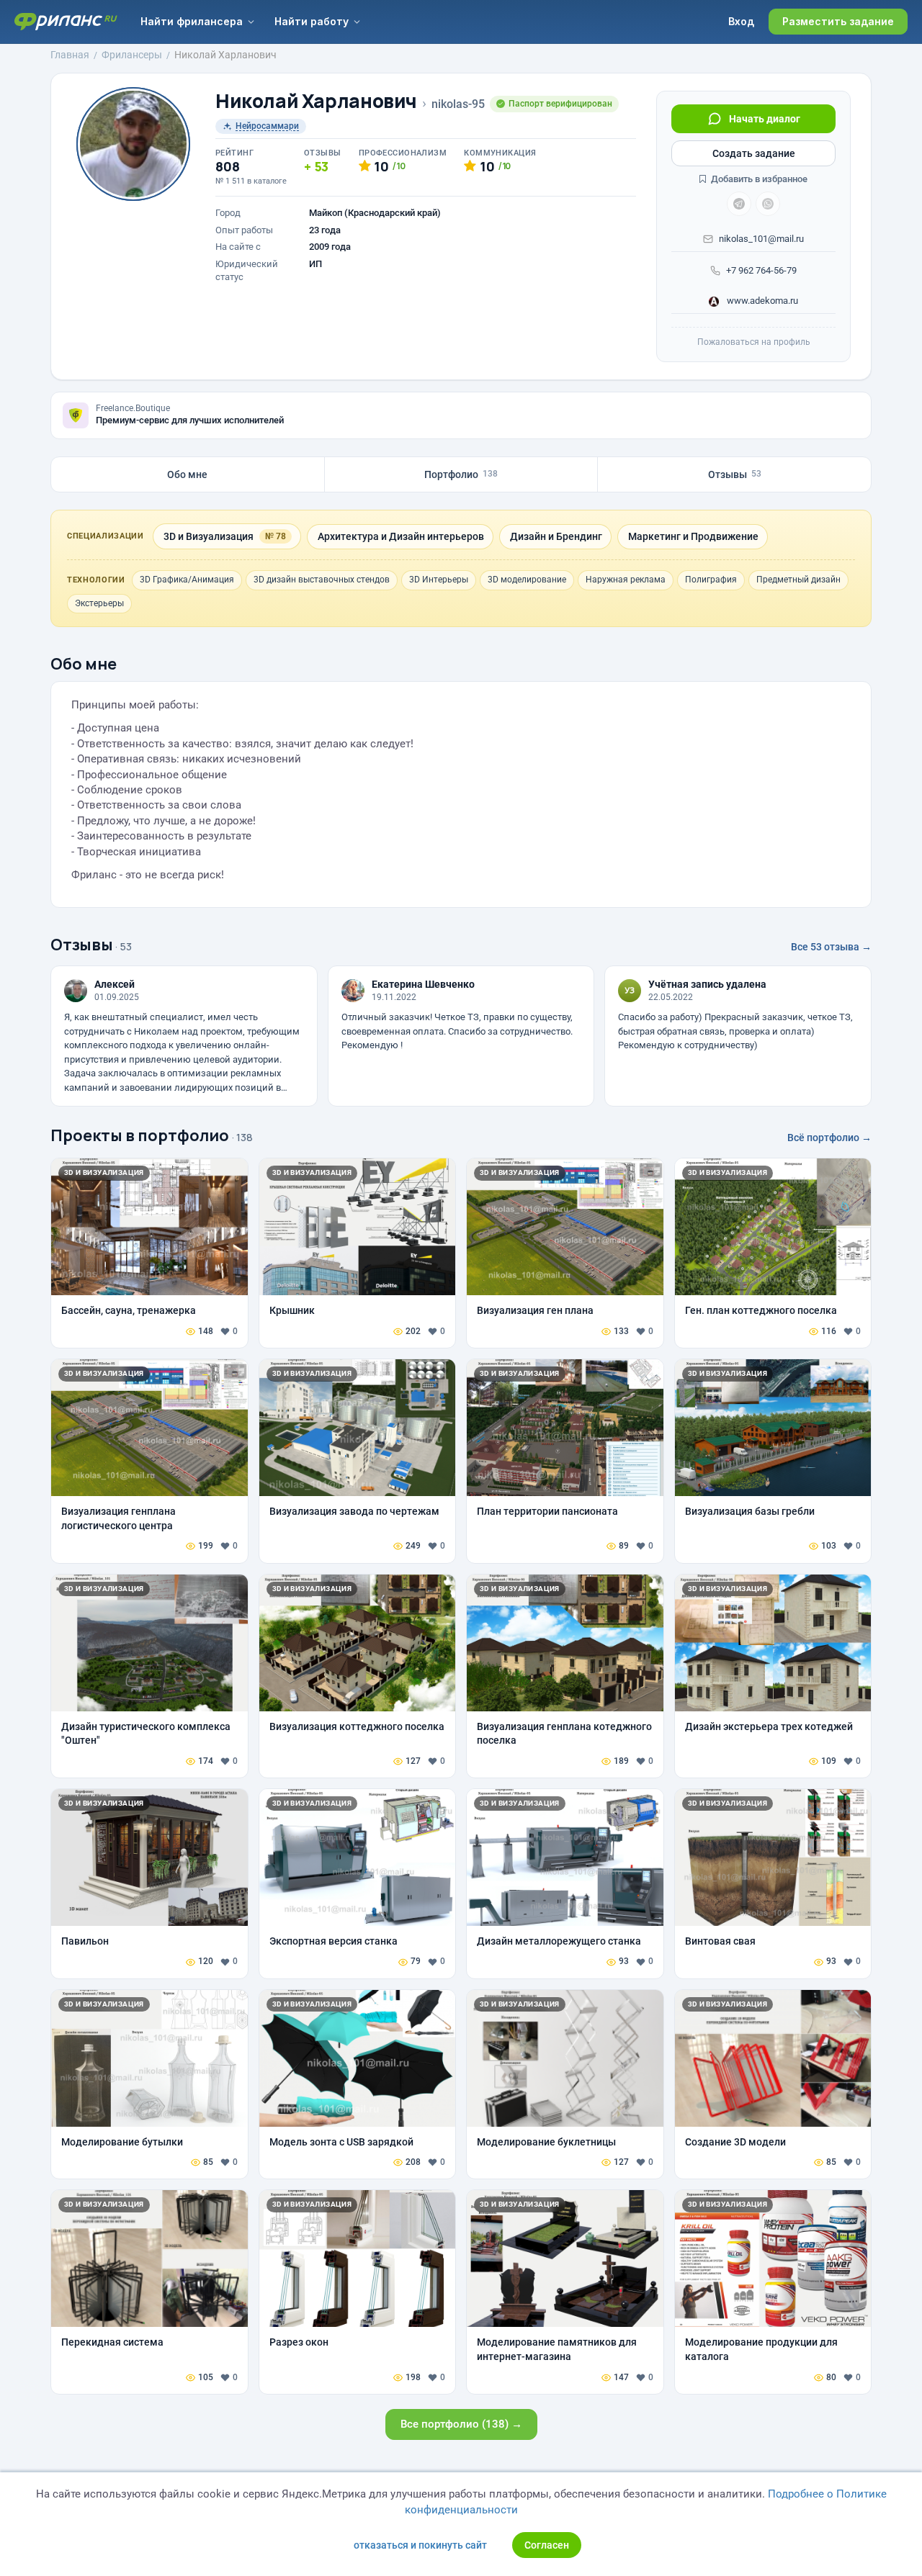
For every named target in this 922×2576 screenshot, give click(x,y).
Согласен (547, 2545)
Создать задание (754, 153)
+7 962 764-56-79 (761, 270)
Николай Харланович (316, 101)
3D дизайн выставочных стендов (322, 580)
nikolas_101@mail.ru (761, 239)
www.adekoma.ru (761, 301)
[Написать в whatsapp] (768, 204)
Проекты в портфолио (140, 1135)
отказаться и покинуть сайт (420, 2545)
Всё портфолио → (829, 1138)
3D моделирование (527, 580)
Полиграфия (711, 580)
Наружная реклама (626, 580)
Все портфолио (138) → (461, 2424)
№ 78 (276, 536)
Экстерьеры (99, 603)
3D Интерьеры (439, 580)
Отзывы (735, 474)
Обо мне (187, 474)
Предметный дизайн (798, 580)
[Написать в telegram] (739, 204)
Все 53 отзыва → (831, 947)
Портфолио (461, 474)
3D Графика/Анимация (187, 580)
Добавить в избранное (758, 179)
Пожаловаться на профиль (754, 342)
